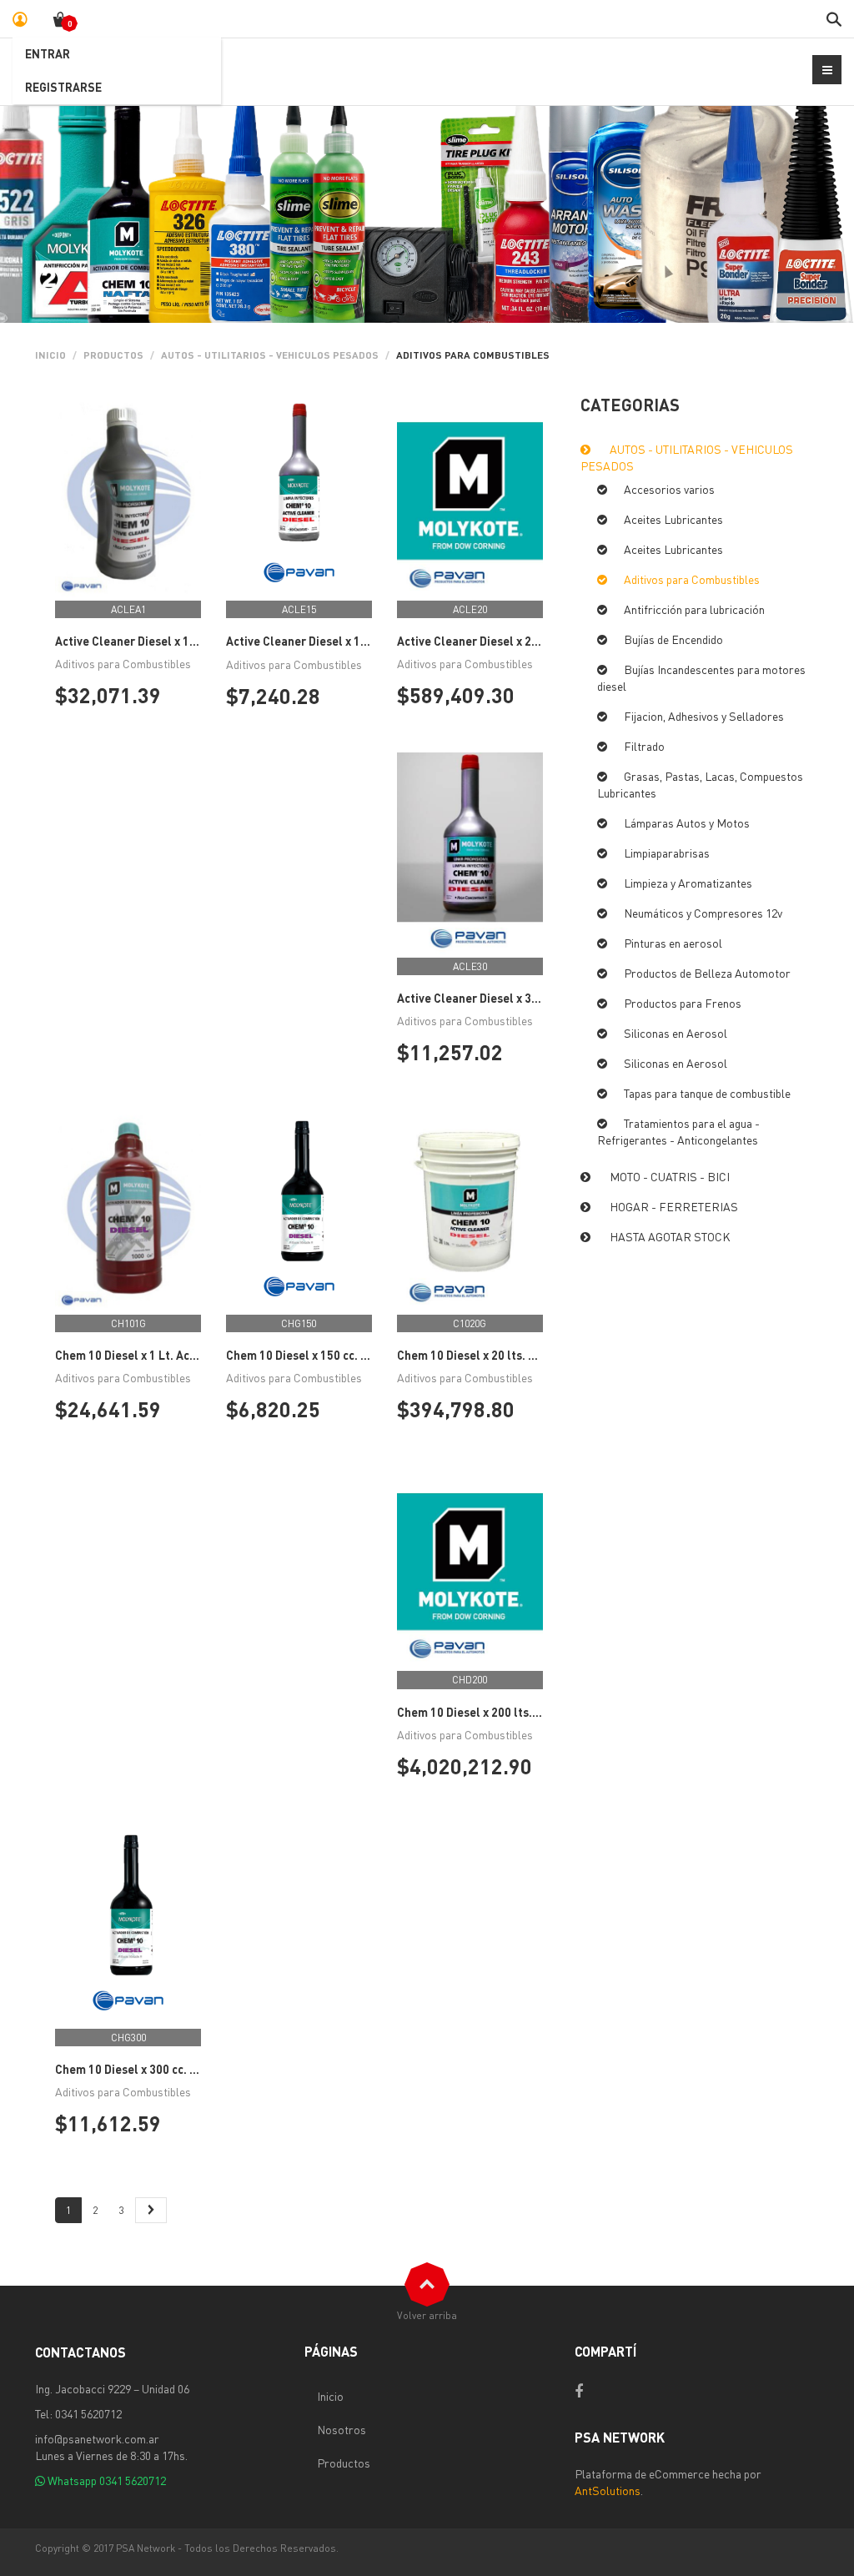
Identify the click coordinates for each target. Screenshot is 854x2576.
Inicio (50, 355)
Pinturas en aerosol (673, 943)
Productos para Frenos (683, 1003)
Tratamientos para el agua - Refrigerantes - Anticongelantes (678, 1131)
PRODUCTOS (113, 355)
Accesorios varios (669, 489)
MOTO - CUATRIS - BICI (670, 1176)
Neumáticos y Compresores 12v (703, 913)
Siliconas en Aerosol (676, 1033)
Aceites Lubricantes (673, 519)
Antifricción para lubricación (694, 609)
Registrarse (63, 87)
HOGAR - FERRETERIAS (674, 1206)
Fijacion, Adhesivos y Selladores (704, 716)
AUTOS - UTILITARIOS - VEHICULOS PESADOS (270, 355)
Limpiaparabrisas (667, 853)
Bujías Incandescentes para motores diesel (701, 677)
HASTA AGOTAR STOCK (670, 1236)
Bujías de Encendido (673, 639)
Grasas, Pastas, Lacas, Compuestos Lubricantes (700, 784)
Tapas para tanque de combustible (707, 1093)
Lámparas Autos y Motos (687, 823)
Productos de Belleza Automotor (707, 973)
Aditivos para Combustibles (692, 579)
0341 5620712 (133, 2480)
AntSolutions (608, 2490)
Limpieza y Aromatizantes (688, 883)
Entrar (48, 53)
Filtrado (644, 746)
